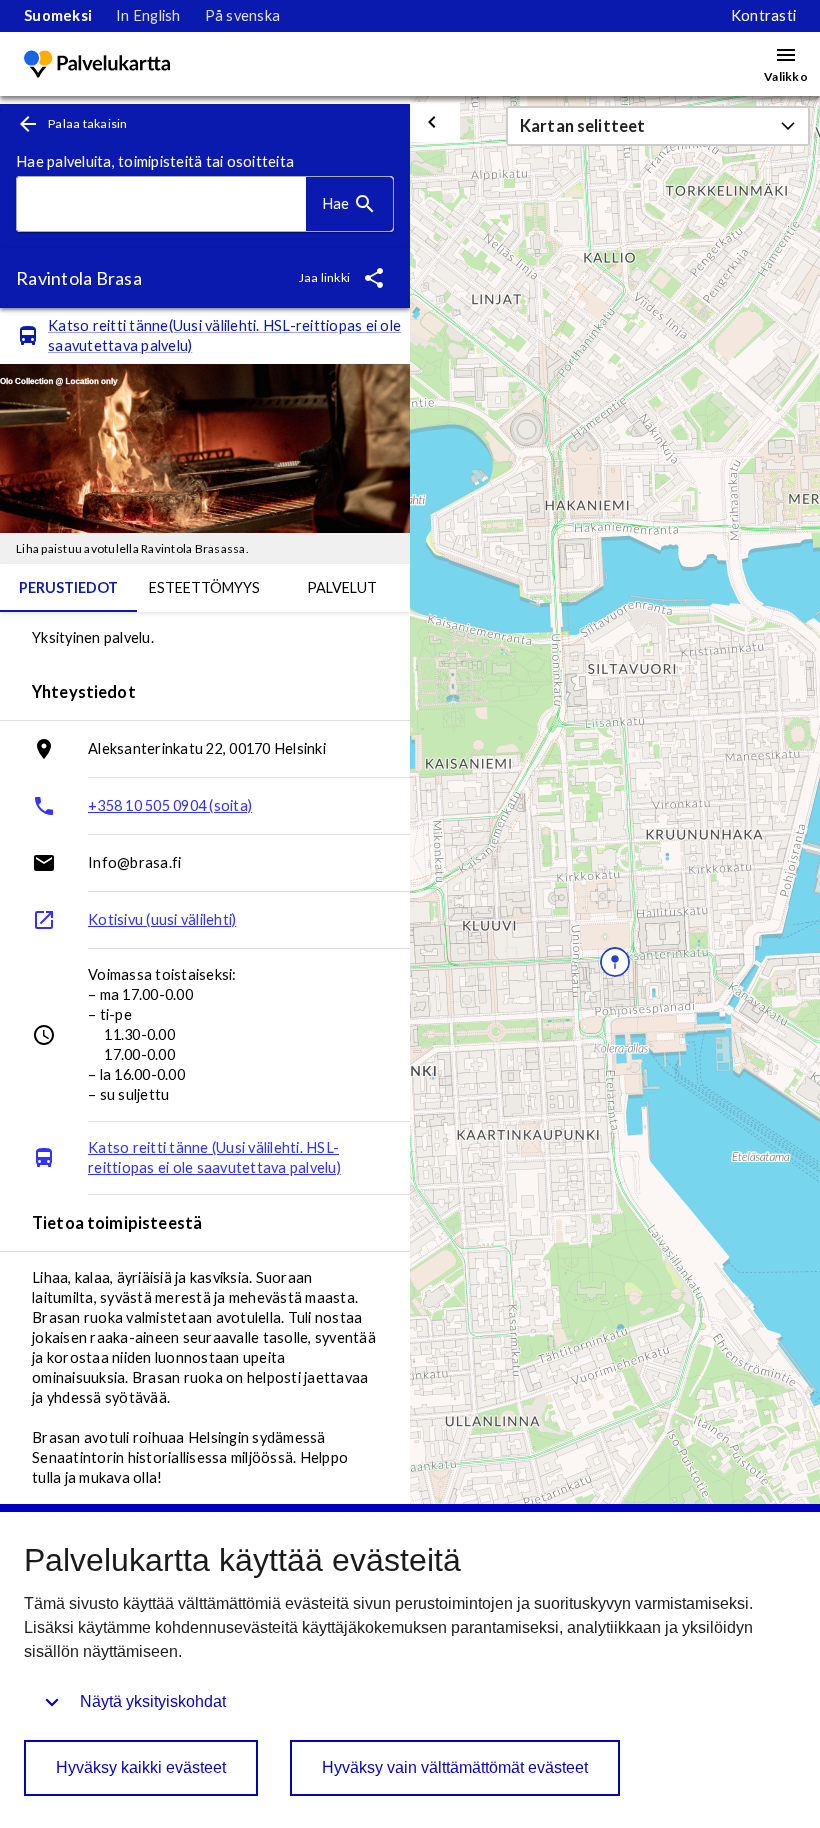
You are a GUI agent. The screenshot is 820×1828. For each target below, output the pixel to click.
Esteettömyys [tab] (204, 587)
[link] (58, 16)
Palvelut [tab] (342, 587)
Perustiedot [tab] (68, 587)
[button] (658, 126)
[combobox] (161, 204)
